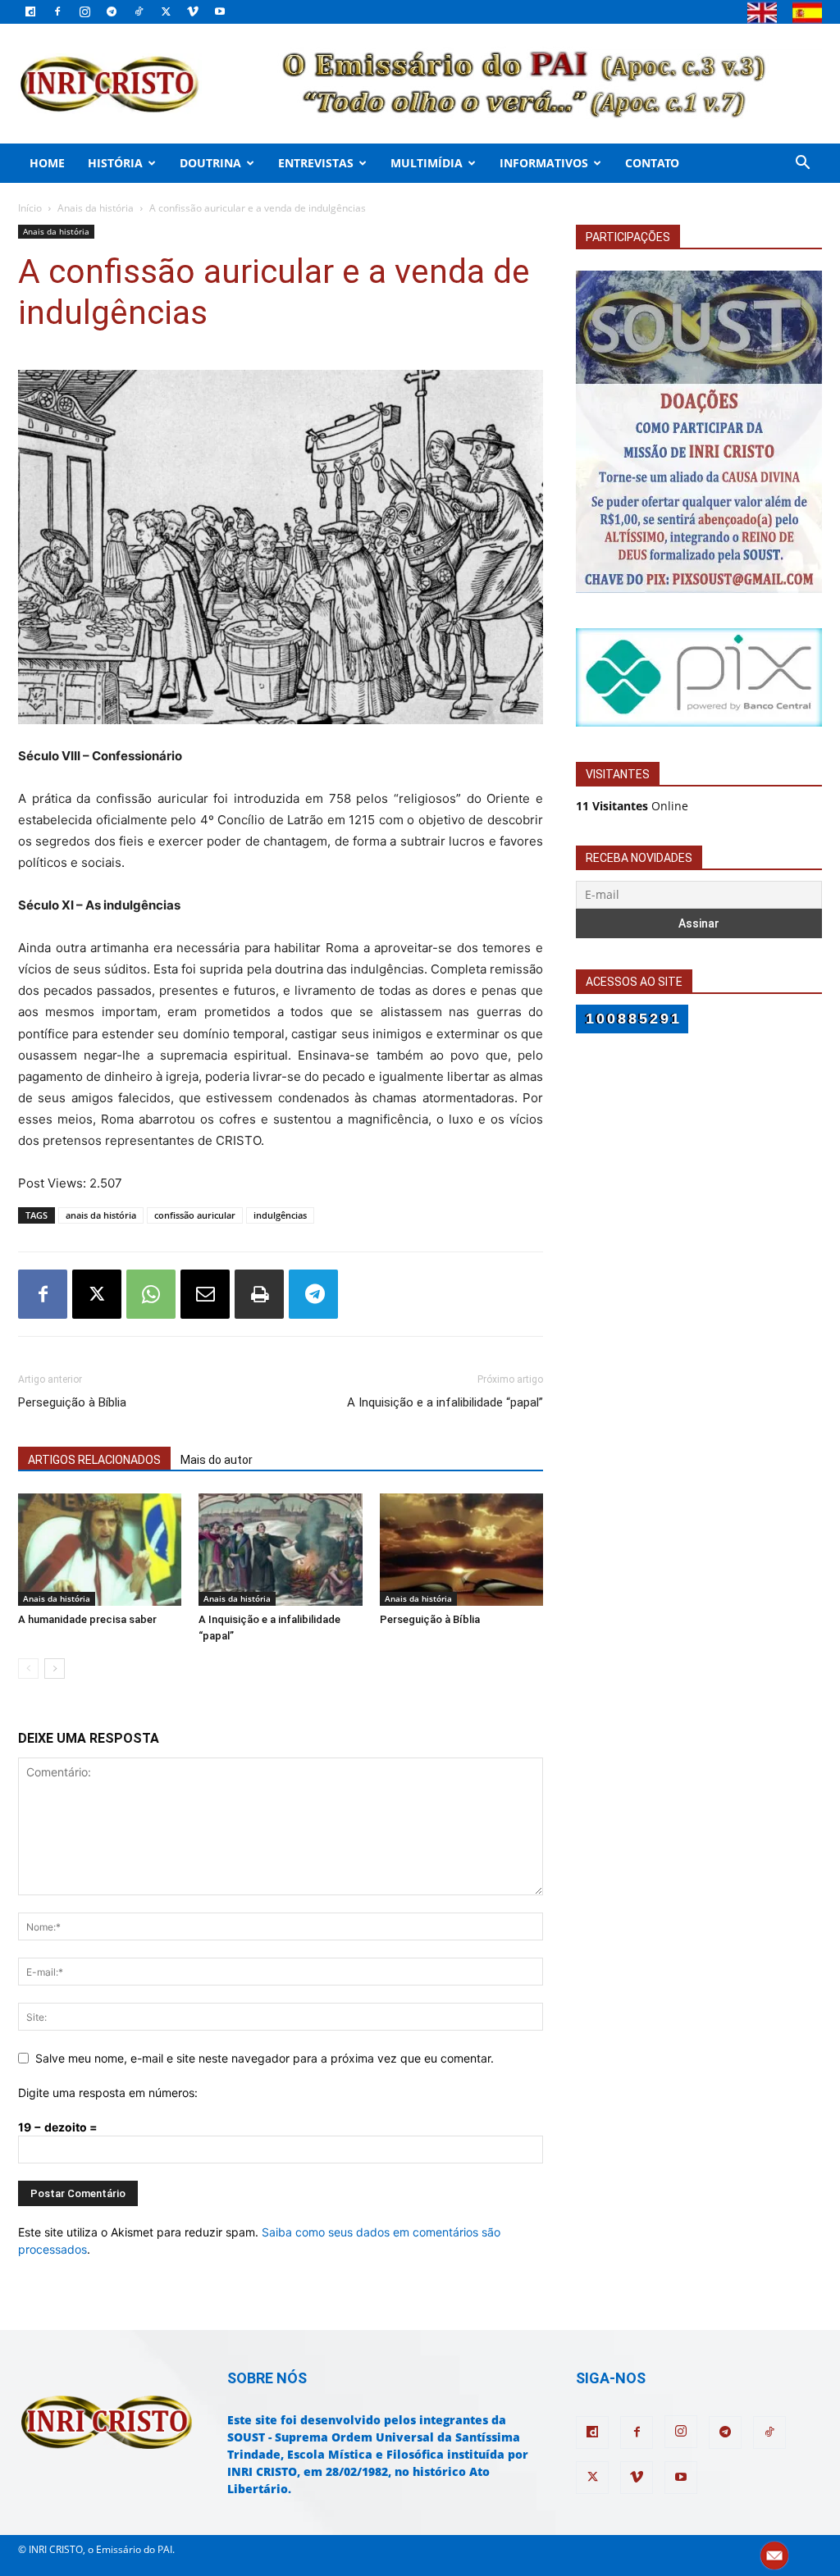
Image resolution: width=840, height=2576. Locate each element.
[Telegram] (112, 11)
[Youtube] (220, 11)
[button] (802, 164)
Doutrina (210, 163)
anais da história (101, 1215)
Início (30, 208)
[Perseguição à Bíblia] (461, 1550)
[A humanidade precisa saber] (100, 1550)
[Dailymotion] (30, 11)
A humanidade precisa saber (87, 1619)
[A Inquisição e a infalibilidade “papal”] (280, 1550)
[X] (166, 11)
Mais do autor (217, 1460)
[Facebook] (57, 11)
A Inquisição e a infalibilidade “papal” (445, 1402)
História (115, 163)
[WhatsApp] (151, 1294)
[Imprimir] (259, 1294)
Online (632, 806)
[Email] (205, 1294)
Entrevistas (316, 163)
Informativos (544, 163)
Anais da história (96, 208)
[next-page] (55, 1669)
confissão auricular (195, 1215)
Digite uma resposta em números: (108, 2093)
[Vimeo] (193, 11)
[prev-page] (28, 1669)
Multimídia (427, 163)
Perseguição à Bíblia (72, 1402)
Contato (652, 163)
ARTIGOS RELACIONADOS (94, 1460)
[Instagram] (84, 11)
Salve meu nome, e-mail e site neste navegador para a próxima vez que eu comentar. (265, 2058)
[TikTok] (139, 11)
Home (47, 163)
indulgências (280, 1215)
